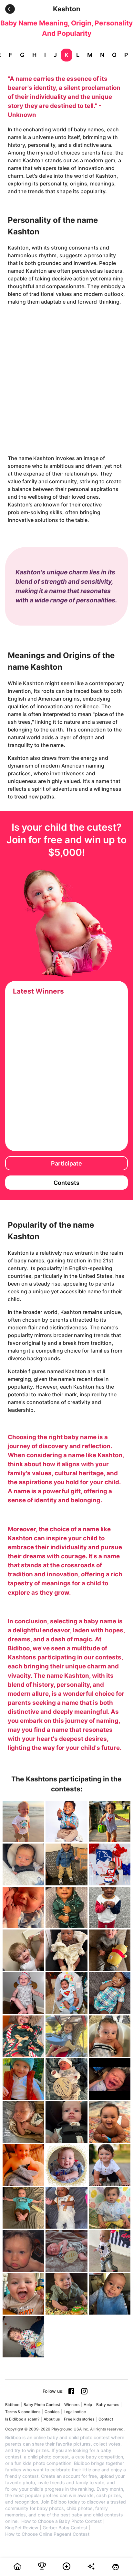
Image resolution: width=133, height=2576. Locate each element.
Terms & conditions (23, 2412)
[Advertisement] (66, 380)
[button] (10, 9)
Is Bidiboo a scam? (22, 2419)
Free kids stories (79, 2419)
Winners (72, 2405)
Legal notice (75, 2412)
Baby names (108, 2405)
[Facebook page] (71, 2391)
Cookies (52, 2412)
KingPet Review (22, 2528)
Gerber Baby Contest (65, 2528)
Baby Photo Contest (42, 2405)
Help (88, 2405)
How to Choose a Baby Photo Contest (61, 2521)
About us (52, 2419)
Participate (66, 1163)
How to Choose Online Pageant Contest (47, 2534)
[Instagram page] (84, 2391)
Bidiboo (12, 2405)
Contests (66, 1183)
